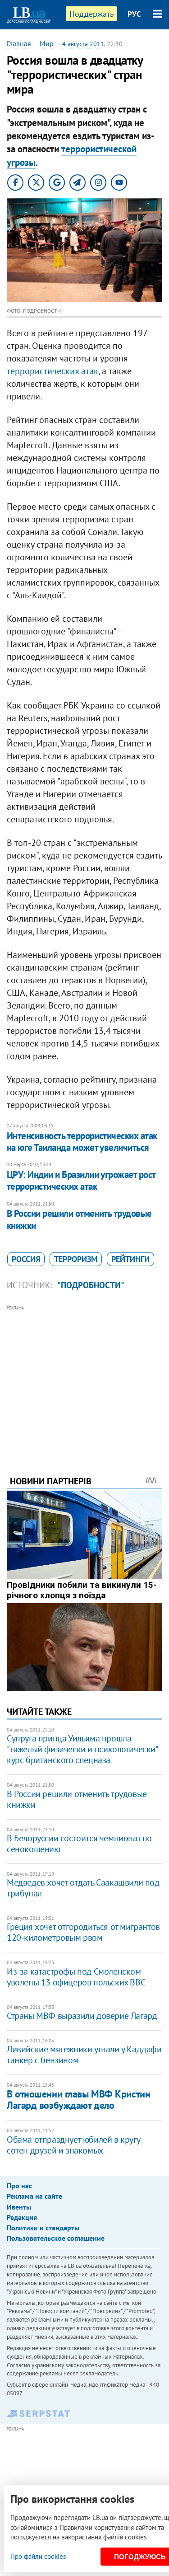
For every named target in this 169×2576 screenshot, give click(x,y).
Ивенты (19, 2207)
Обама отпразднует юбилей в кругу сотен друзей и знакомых (73, 2145)
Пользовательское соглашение (56, 2238)
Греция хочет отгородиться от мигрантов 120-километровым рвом (83, 1932)
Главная (19, 43)
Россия (26, 1259)
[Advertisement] (84, 1378)
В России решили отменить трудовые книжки (79, 1219)
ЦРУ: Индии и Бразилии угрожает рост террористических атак (81, 1180)
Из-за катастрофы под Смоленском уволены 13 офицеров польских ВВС (76, 1977)
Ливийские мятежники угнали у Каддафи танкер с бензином (84, 2055)
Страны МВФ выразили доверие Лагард (82, 2016)
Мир (47, 43)
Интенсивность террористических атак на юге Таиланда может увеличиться (82, 1142)
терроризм (76, 1259)
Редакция (22, 2217)
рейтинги (130, 1259)
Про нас (19, 2186)
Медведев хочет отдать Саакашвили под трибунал (83, 1888)
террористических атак (53, 371)
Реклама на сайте (34, 2196)
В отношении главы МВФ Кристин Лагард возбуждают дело (78, 2100)
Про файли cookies (38, 2556)
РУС (134, 14)
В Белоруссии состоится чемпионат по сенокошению (79, 1844)
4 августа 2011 (83, 44)
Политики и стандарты (43, 2228)
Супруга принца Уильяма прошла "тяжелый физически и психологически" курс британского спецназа (82, 1749)
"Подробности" (91, 1285)
